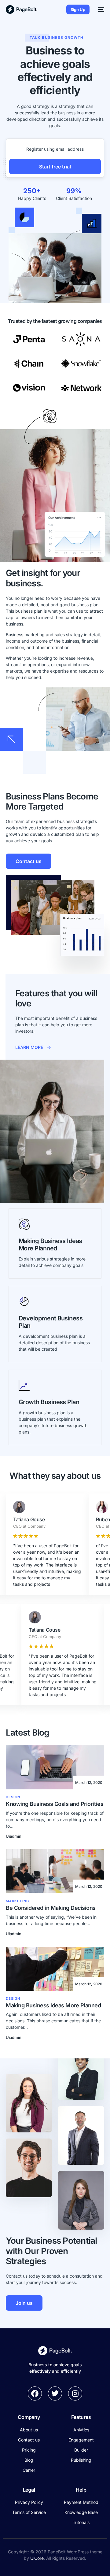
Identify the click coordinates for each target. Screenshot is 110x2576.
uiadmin (14, 1836)
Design (13, 1797)
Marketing (17, 1901)
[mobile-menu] (100, 9)
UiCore (37, 2558)
